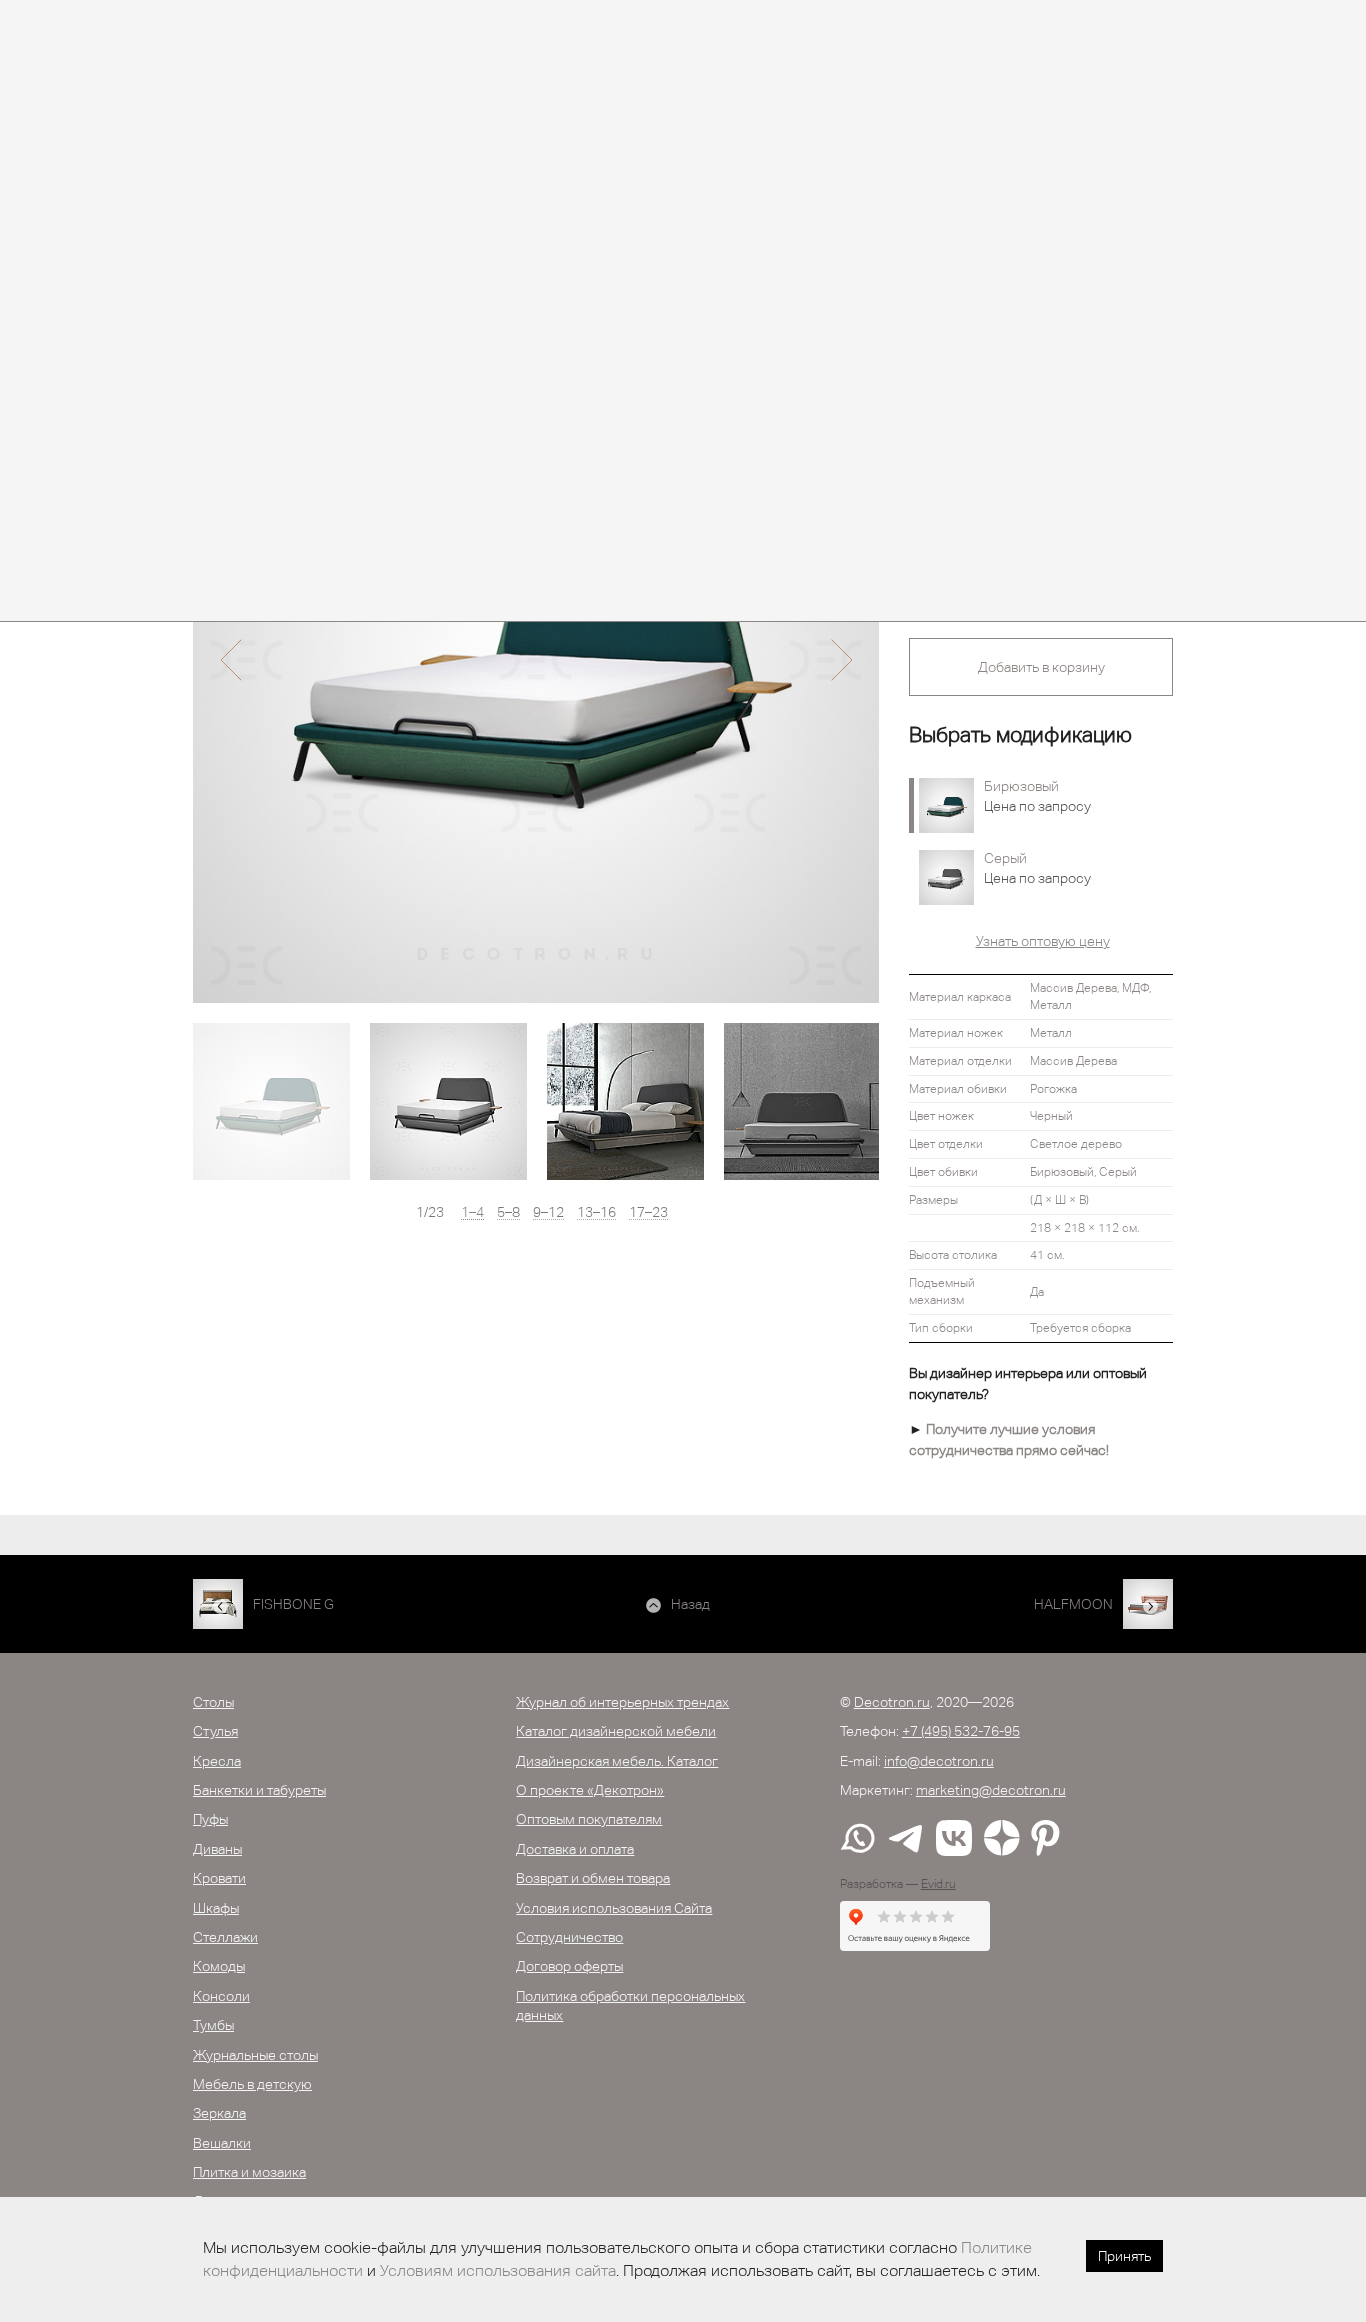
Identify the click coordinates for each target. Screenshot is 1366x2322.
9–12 (548, 1212)
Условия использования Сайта (614, 1908)
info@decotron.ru (939, 1761)
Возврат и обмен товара (593, 1878)
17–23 (648, 1212)
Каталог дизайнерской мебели (616, 1731)
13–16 (596, 1212)
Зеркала (219, 2113)
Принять (1124, 2256)
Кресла (217, 1761)
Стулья (215, 1731)
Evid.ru (938, 1884)
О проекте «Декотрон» (590, 1790)
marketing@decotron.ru (991, 1790)
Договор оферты (569, 1966)
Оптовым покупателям (589, 1819)
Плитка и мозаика (249, 2172)
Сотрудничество (569, 1937)
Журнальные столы (255, 2055)
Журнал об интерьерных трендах (622, 1702)
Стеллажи (225, 1937)
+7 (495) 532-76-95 (961, 1731)
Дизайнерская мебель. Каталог (617, 1761)
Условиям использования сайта (498, 2270)
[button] (230, 660)
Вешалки (222, 2143)
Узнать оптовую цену (1043, 941)
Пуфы (210, 1819)
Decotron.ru (892, 1702)
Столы (213, 1702)
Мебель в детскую (252, 2084)
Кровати (219, 1878)
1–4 (472, 1212)
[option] (536, 660)
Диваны (217, 1849)
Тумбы (213, 2025)
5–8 (508, 1212)
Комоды (219, 1966)
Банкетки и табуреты (259, 1790)
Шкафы (216, 1908)
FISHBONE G (293, 1604)
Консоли (221, 1996)
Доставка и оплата (575, 1849)
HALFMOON (1073, 1604)
